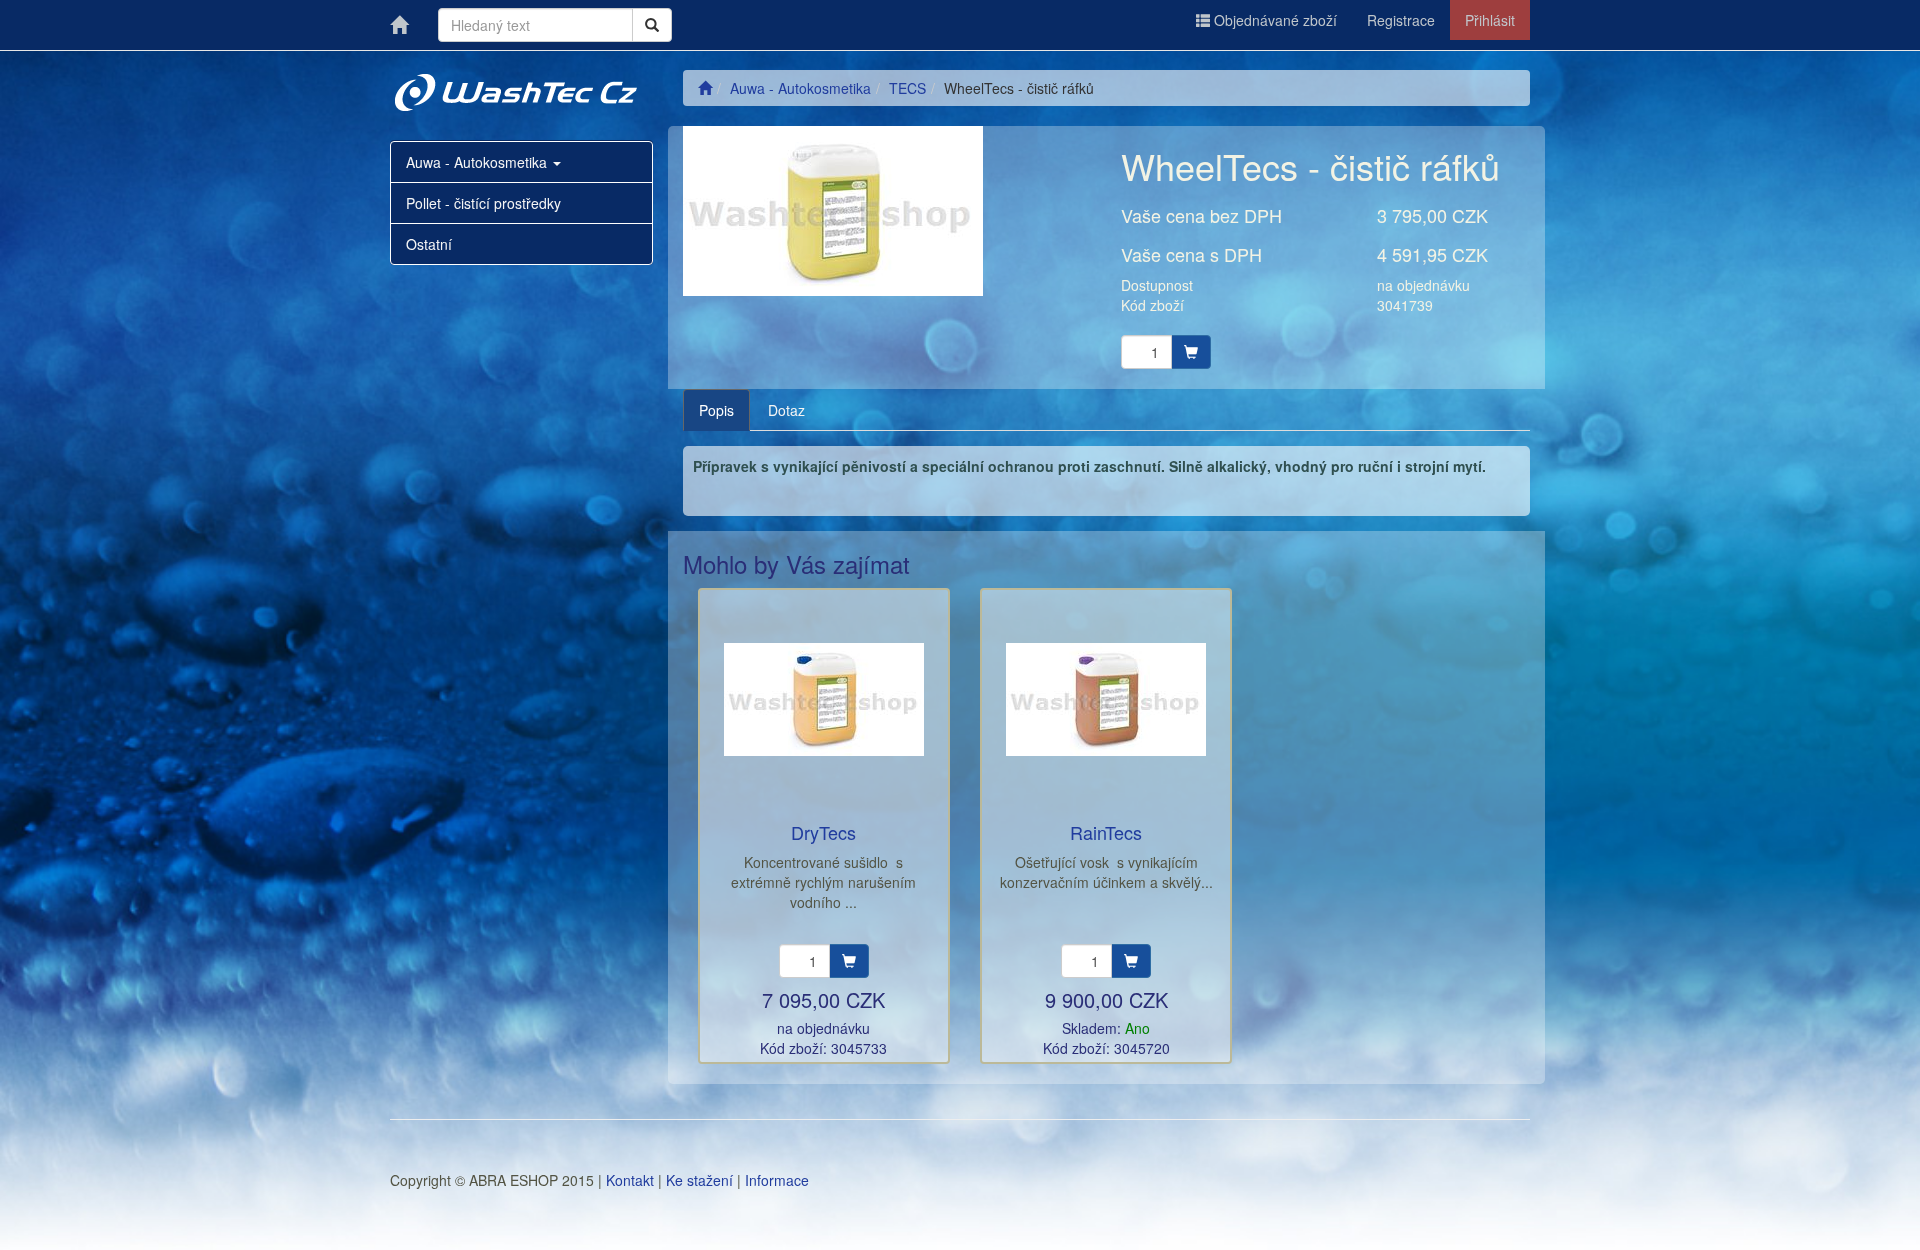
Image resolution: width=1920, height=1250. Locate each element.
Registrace (1401, 20)
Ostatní (429, 244)
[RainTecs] (1106, 699)
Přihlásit (1490, 20)
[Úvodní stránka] (705, 88)
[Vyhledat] (652, 25)
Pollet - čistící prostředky (483, 203)
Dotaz (786, 410)
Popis (716, 410)
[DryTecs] (824, 699)
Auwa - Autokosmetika (478, 162)
